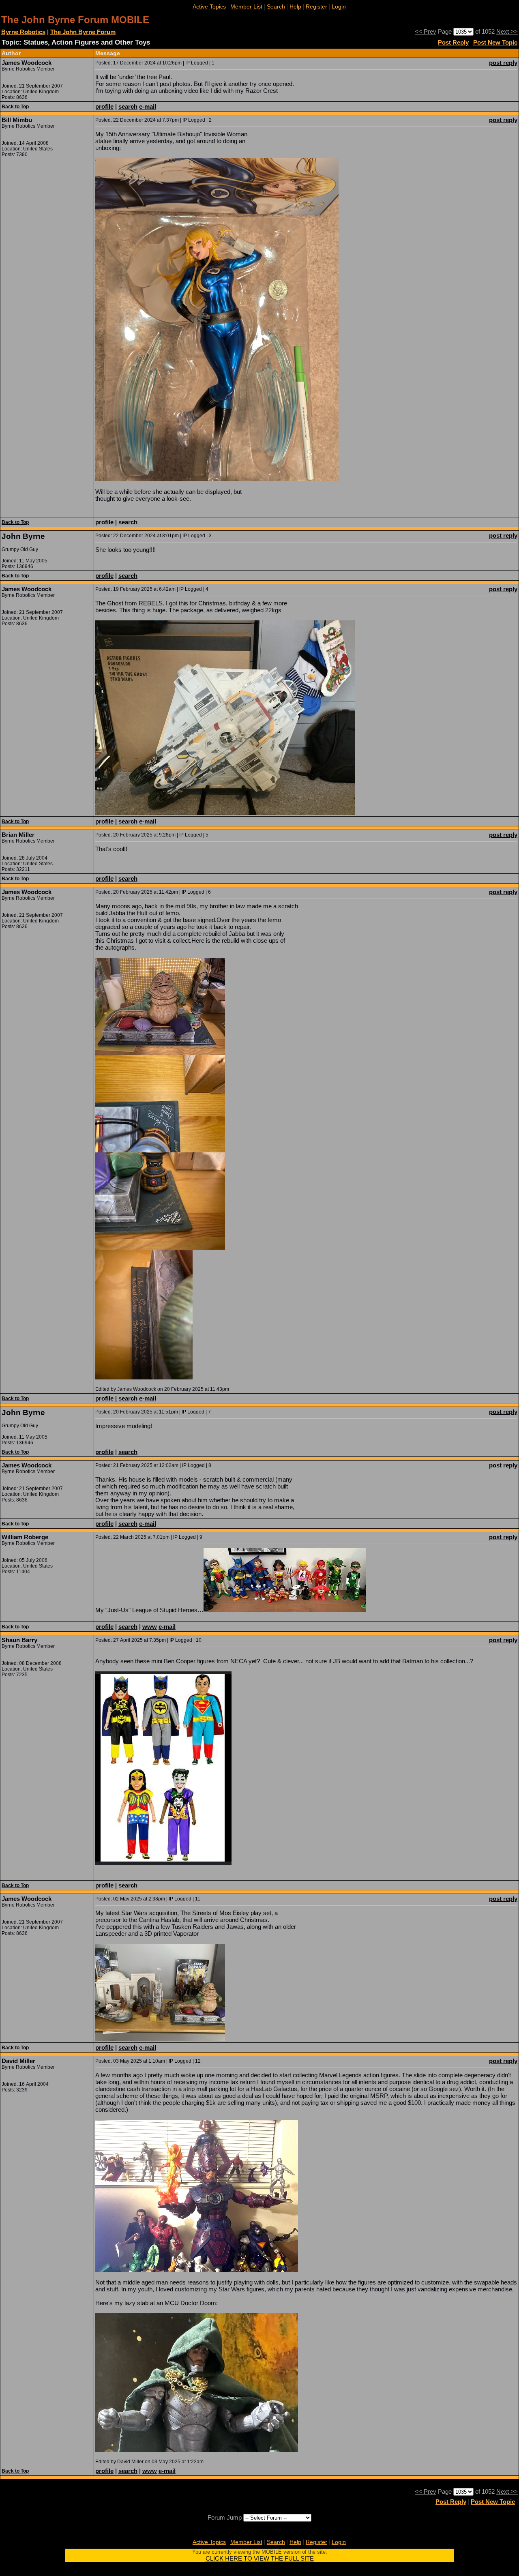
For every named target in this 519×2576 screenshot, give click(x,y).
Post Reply (453, 42)
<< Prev (426, 31)
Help (295, 6)
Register (316, 6)
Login (339, 6)
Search (276, 6)
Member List (246, 6)
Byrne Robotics (23, 32)
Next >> (507, 31)
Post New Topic (495, 42)
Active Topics (209, 6)
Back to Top (15, 107)
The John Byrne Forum (83, 32)
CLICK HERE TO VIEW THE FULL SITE (260, 2558)
